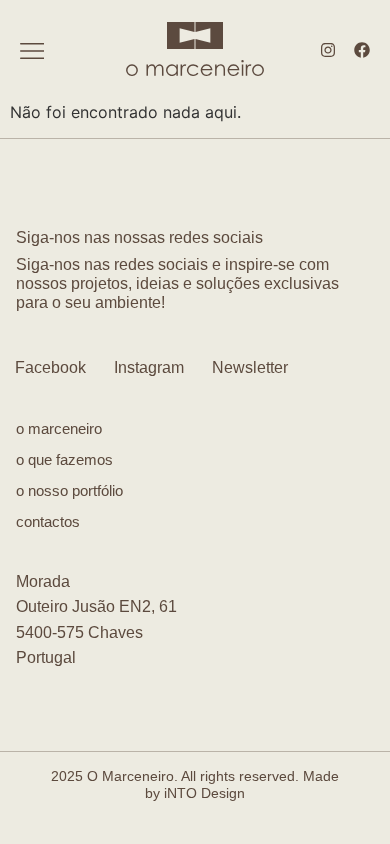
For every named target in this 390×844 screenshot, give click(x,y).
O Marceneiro (59, 428)
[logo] (195, 34)
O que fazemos (64, 459)
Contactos (48, 521)
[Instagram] (328, 50)
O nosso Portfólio (69, 490)
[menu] (32, 51)
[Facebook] (362, 50)
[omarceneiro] (195, 67)
